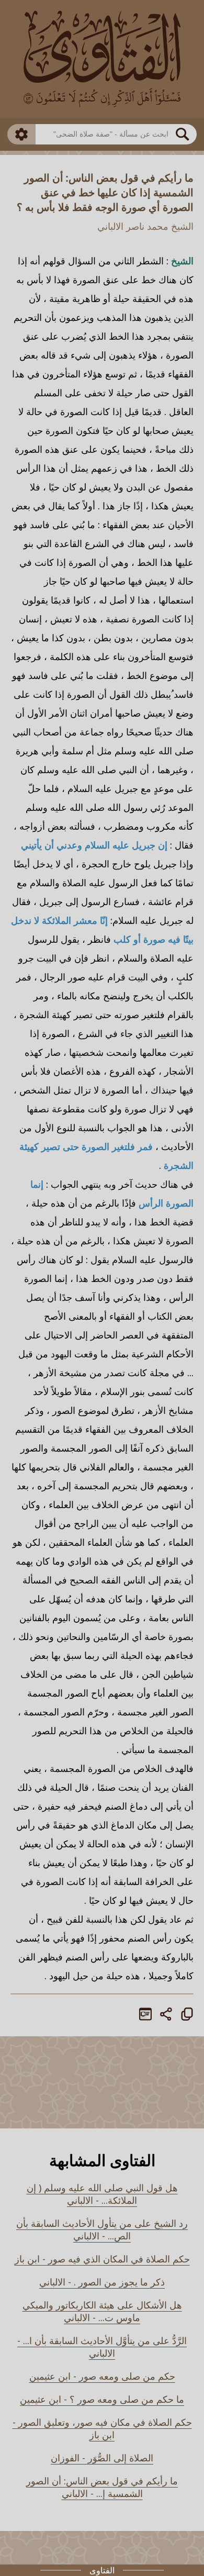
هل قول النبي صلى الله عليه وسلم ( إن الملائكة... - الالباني (102, 2194)
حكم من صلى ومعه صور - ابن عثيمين (102, 2376)
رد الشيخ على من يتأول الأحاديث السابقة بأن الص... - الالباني (102, 2229)
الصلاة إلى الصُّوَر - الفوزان (102, 2458)
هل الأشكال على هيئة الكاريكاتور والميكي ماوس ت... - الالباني (102, 2311)
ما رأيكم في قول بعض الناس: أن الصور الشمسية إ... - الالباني (102, 2487)
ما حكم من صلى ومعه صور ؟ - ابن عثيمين (102, 2399)
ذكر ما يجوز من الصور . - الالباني (102, 2282)
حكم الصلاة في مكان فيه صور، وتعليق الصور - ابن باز (102, 2428)
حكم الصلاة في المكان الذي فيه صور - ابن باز (102, 2259)
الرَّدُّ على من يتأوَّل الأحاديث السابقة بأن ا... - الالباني (102, 2347)
